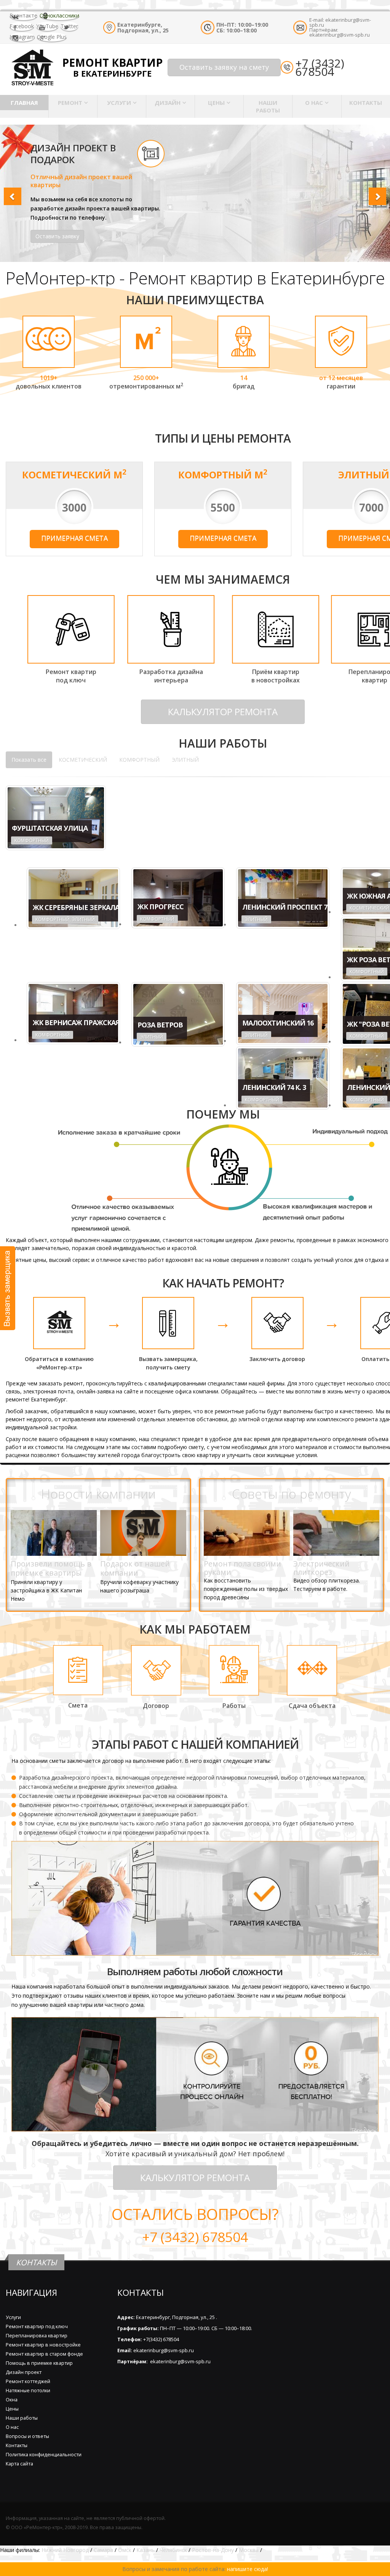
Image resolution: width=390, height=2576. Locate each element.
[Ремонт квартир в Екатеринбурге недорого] (32, 67)
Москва (249, 2550)
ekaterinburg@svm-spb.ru (340, 22)
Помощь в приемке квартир (39, 2363)
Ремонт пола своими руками (242, 1568)
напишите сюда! (248, 2569)
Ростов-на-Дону (213, 2550)
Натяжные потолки (28, 2391)
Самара (103, 2550)
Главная (24, 103)
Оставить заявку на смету (224, 67)
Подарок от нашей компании (135, 1568)
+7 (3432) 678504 (320, 67)
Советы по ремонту (291, 1494)
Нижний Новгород (65, 2550)
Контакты (366, 103)
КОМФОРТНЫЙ (139, 760)
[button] (10, 193)
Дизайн (168, 103)
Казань (145, 2550)
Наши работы (268, 106)
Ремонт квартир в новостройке (43, 2345)
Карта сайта (19, 2464)
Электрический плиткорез (321, 1568)
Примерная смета (74, 538)
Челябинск (173, 2550)
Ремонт (70, 103)
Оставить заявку (57, 236)
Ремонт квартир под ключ (37, 2326)
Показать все (29, 760)
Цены (216, 103)
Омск (125, 2550)
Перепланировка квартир (37, 2336)
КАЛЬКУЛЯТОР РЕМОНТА (223, 712)
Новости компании (98, 1494)
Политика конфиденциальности (44, 2455)
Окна (12, 2400)
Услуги (119, 103)
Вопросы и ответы (27, 2436)
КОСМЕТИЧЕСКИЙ (83, 760)
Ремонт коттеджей (28, 2381)
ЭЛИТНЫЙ (185, 760)
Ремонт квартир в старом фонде (44, 2354)
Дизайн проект (24, 2372)
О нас (314, 103)
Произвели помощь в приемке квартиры (51, 1568)
